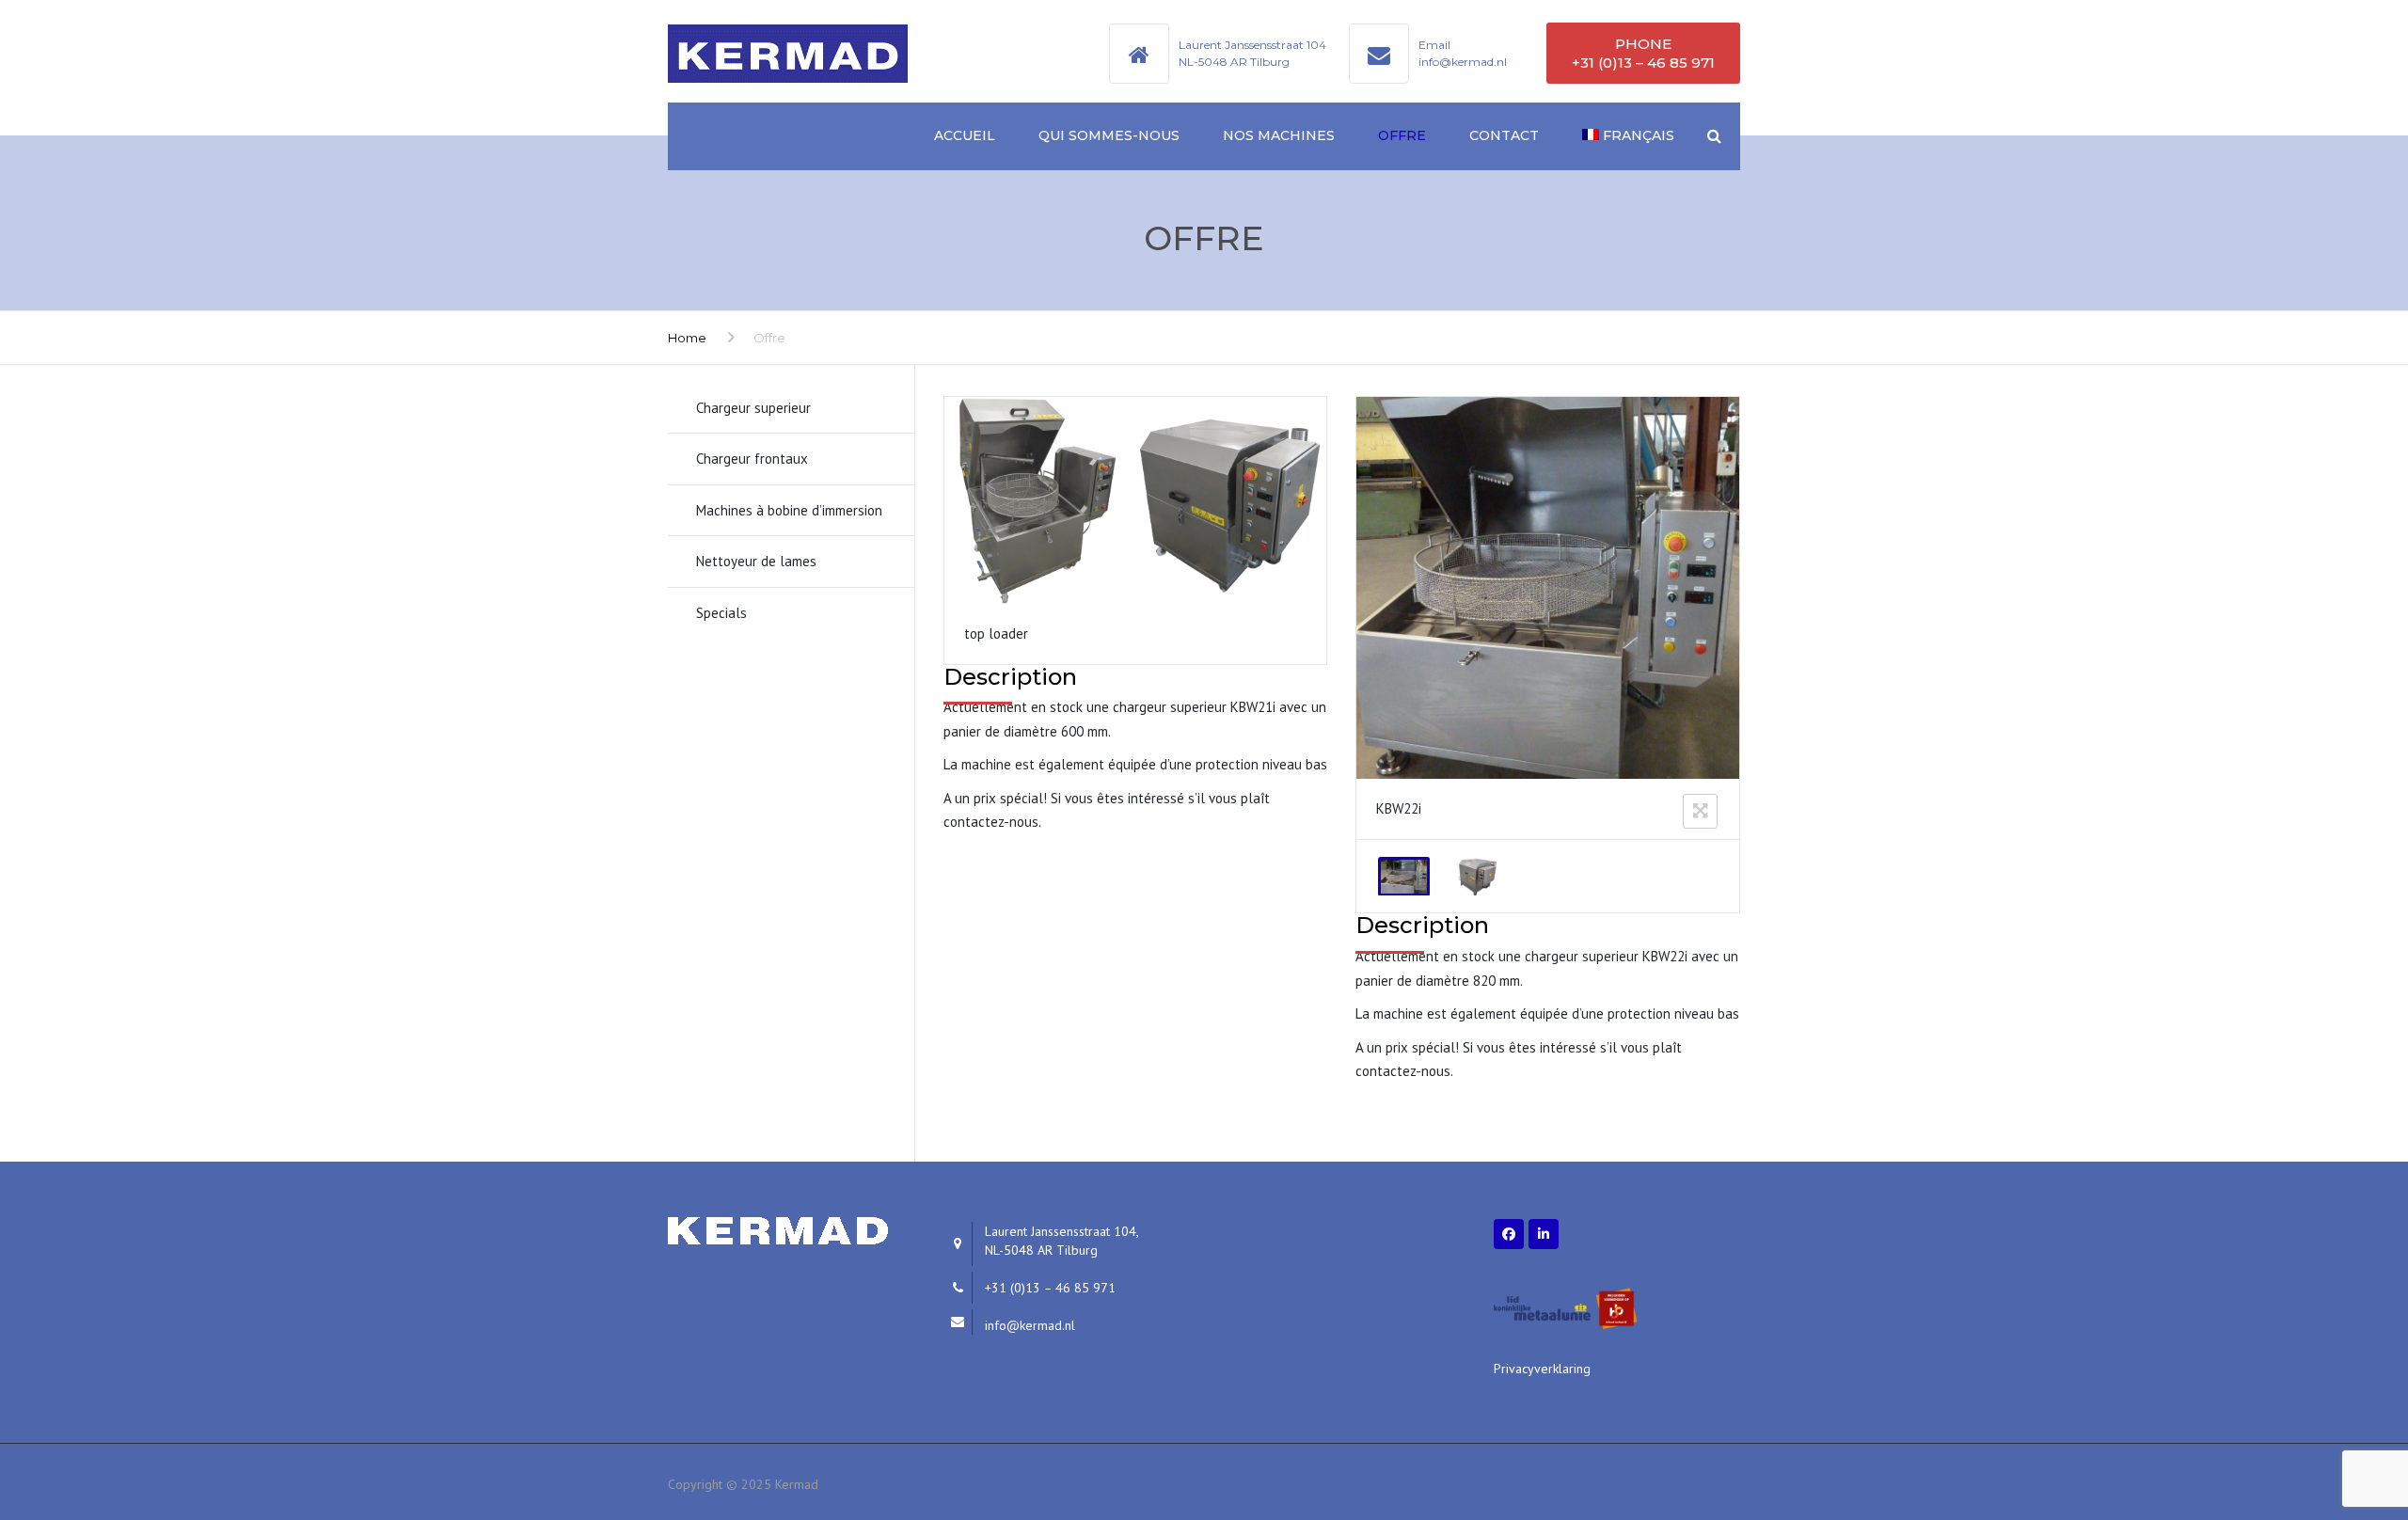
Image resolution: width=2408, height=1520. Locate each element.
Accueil (965, 135)
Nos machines (1279, 135)
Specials (721, 613)
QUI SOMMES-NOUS (1109, 135)
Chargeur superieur (753, 408)
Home (687, 338)
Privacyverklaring (1542, 1369)
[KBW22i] (1404, 877)
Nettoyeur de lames (756, 561)
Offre (1402, 135)
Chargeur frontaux (752, 459)
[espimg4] (1476, 877)
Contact (1504, 135)
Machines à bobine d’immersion (789, 510)
